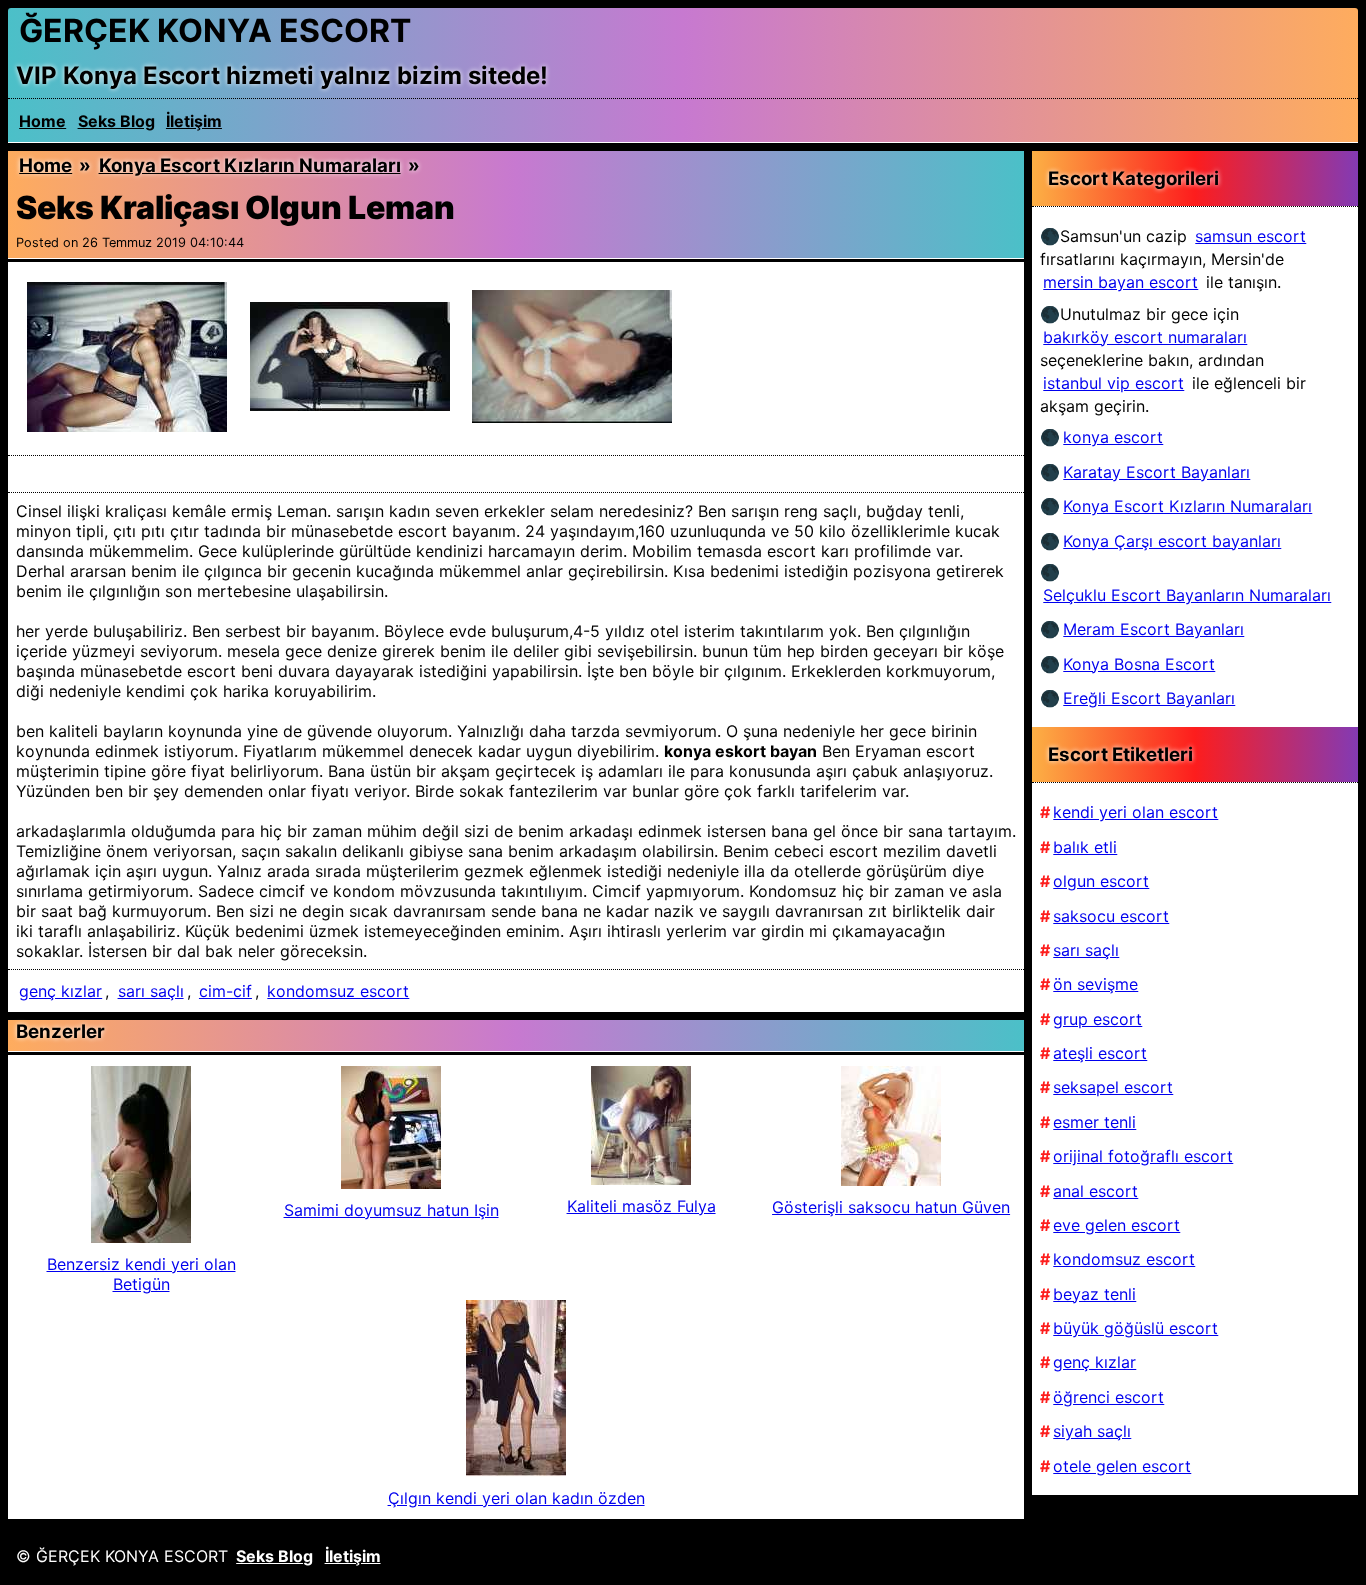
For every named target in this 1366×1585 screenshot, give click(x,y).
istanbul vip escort (1113, 383)
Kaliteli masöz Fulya (641, 1206)
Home (42, 121)
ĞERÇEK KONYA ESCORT (215, 30)
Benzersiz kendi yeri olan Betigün (141, 1274)
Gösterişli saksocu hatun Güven (891, 1207)
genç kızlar (60, 991)
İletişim (194, 121)
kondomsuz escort (338, 991)
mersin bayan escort (1120, 282)
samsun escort (1250, 236)
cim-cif (225, 991)
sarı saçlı (151, 991)
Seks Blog (116, 121)
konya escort (1113, 437)
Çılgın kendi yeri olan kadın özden (516, 1498)
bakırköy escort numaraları (1145, 337)
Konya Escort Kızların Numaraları (250, 165)
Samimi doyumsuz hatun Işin (391, 1210)
